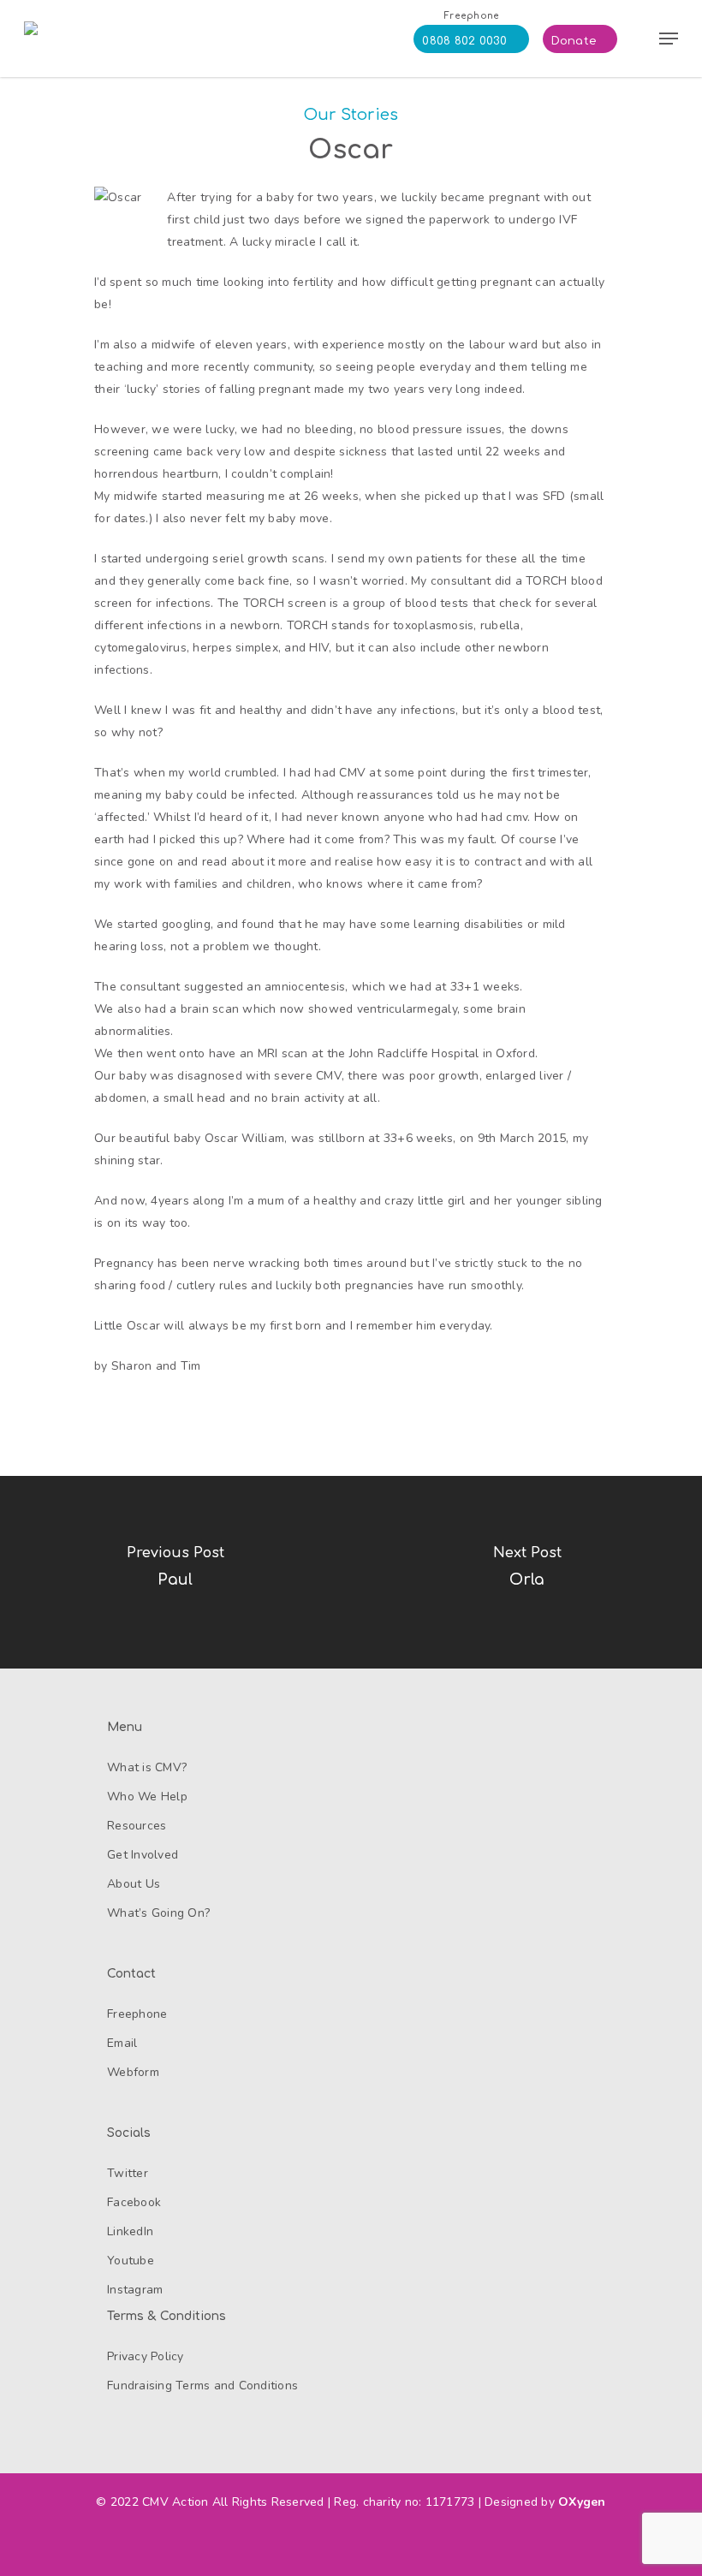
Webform (133, 2072)
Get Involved (143, 1855)
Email (122, 2043)
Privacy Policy (146, 2356)
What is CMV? (147, 1767)
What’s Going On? (158, 1913)
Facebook (134, 2202)
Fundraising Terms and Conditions (202, 2386)
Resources (137, 1826)
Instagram (135, 2290)
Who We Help (147, 1797)
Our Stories (351, 115)
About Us (134, 1884)
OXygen (582, 2502)
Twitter (128, 2173)
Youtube (131, 2261)
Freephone (137, 2014)
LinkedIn (130, 2231)
